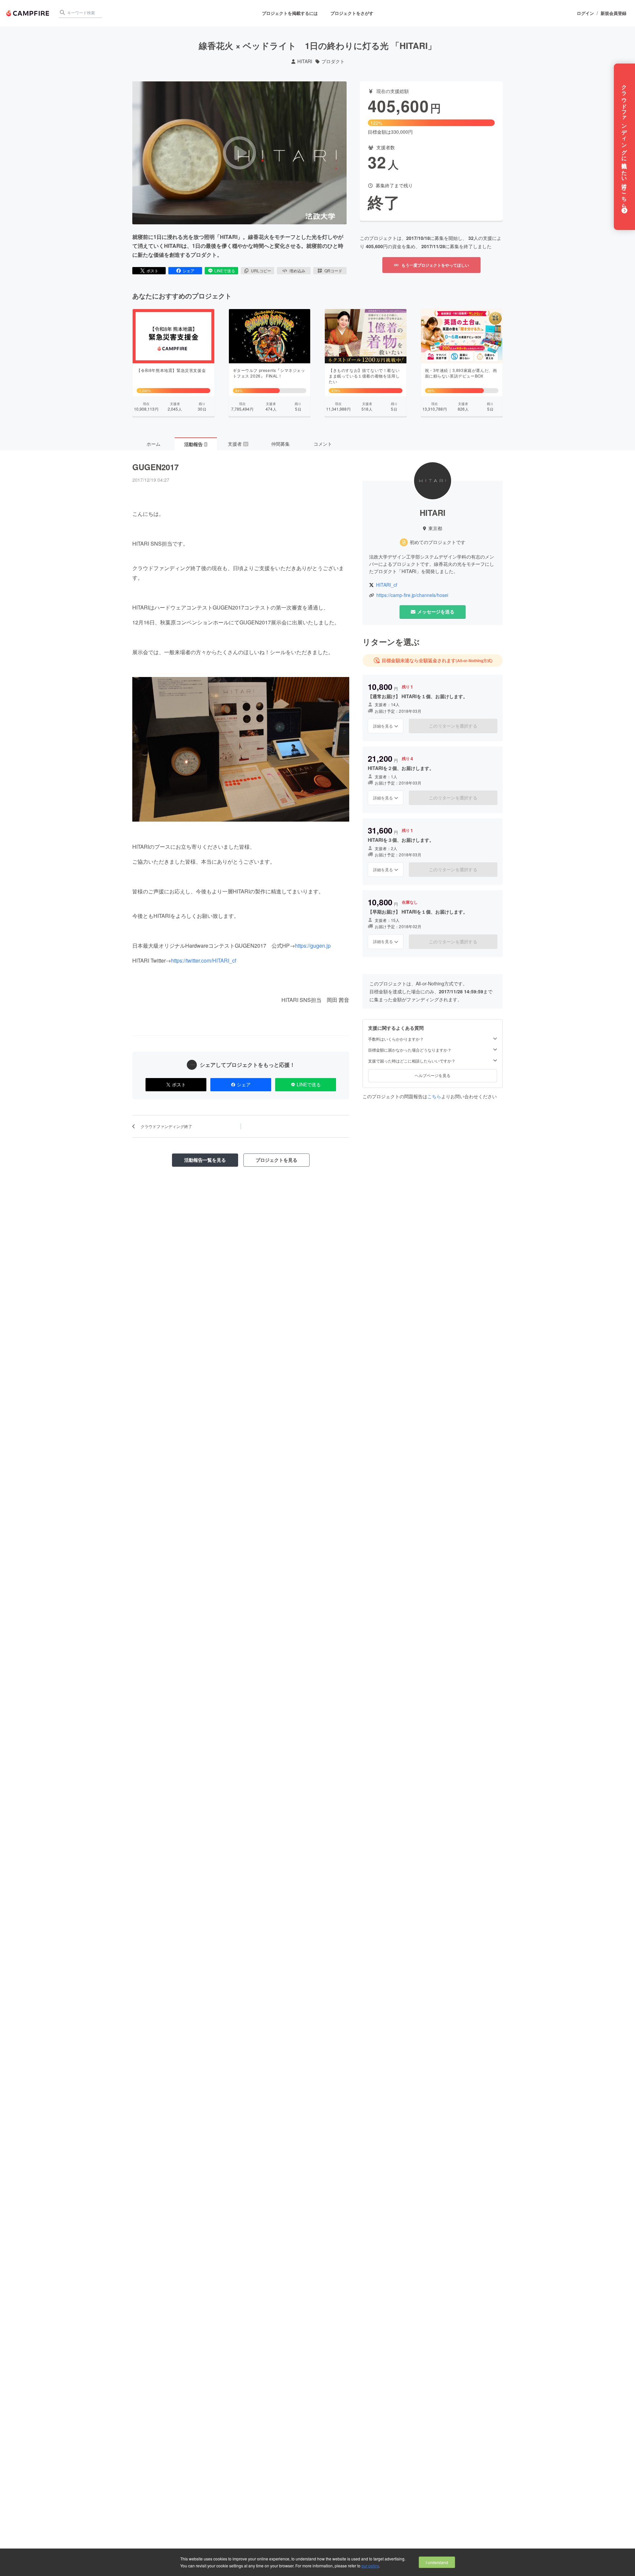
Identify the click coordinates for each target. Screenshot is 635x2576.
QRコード (333, 271)
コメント (323, 444)
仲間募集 (280, 444)
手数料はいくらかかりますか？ (396, 1039)
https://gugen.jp (313, 946)
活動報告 (195, 444)
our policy (370, 2566)
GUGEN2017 (155, 467)
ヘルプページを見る (433, 1075)
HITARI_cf (387, 585)
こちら (434, 1096)
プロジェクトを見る (276, 1160)
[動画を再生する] (239, 153)
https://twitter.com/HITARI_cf (204, 960)
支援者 (238, 444)
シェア (189, 271)
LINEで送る (225, 271)
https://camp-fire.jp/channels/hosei (412, 595)
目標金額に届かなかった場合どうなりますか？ (410, 1050)
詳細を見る (383, 726)
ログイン (585, 13)
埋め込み (297, 271)
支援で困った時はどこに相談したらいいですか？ (412, 1061)
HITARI (305, 61)
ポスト (152, 271)
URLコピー (261, 271)
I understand (437, 2562)
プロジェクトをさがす (352, 13)
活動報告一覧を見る (205, 1160)
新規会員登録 (614, 13)
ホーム (153, 444)
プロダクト (333, 61)
